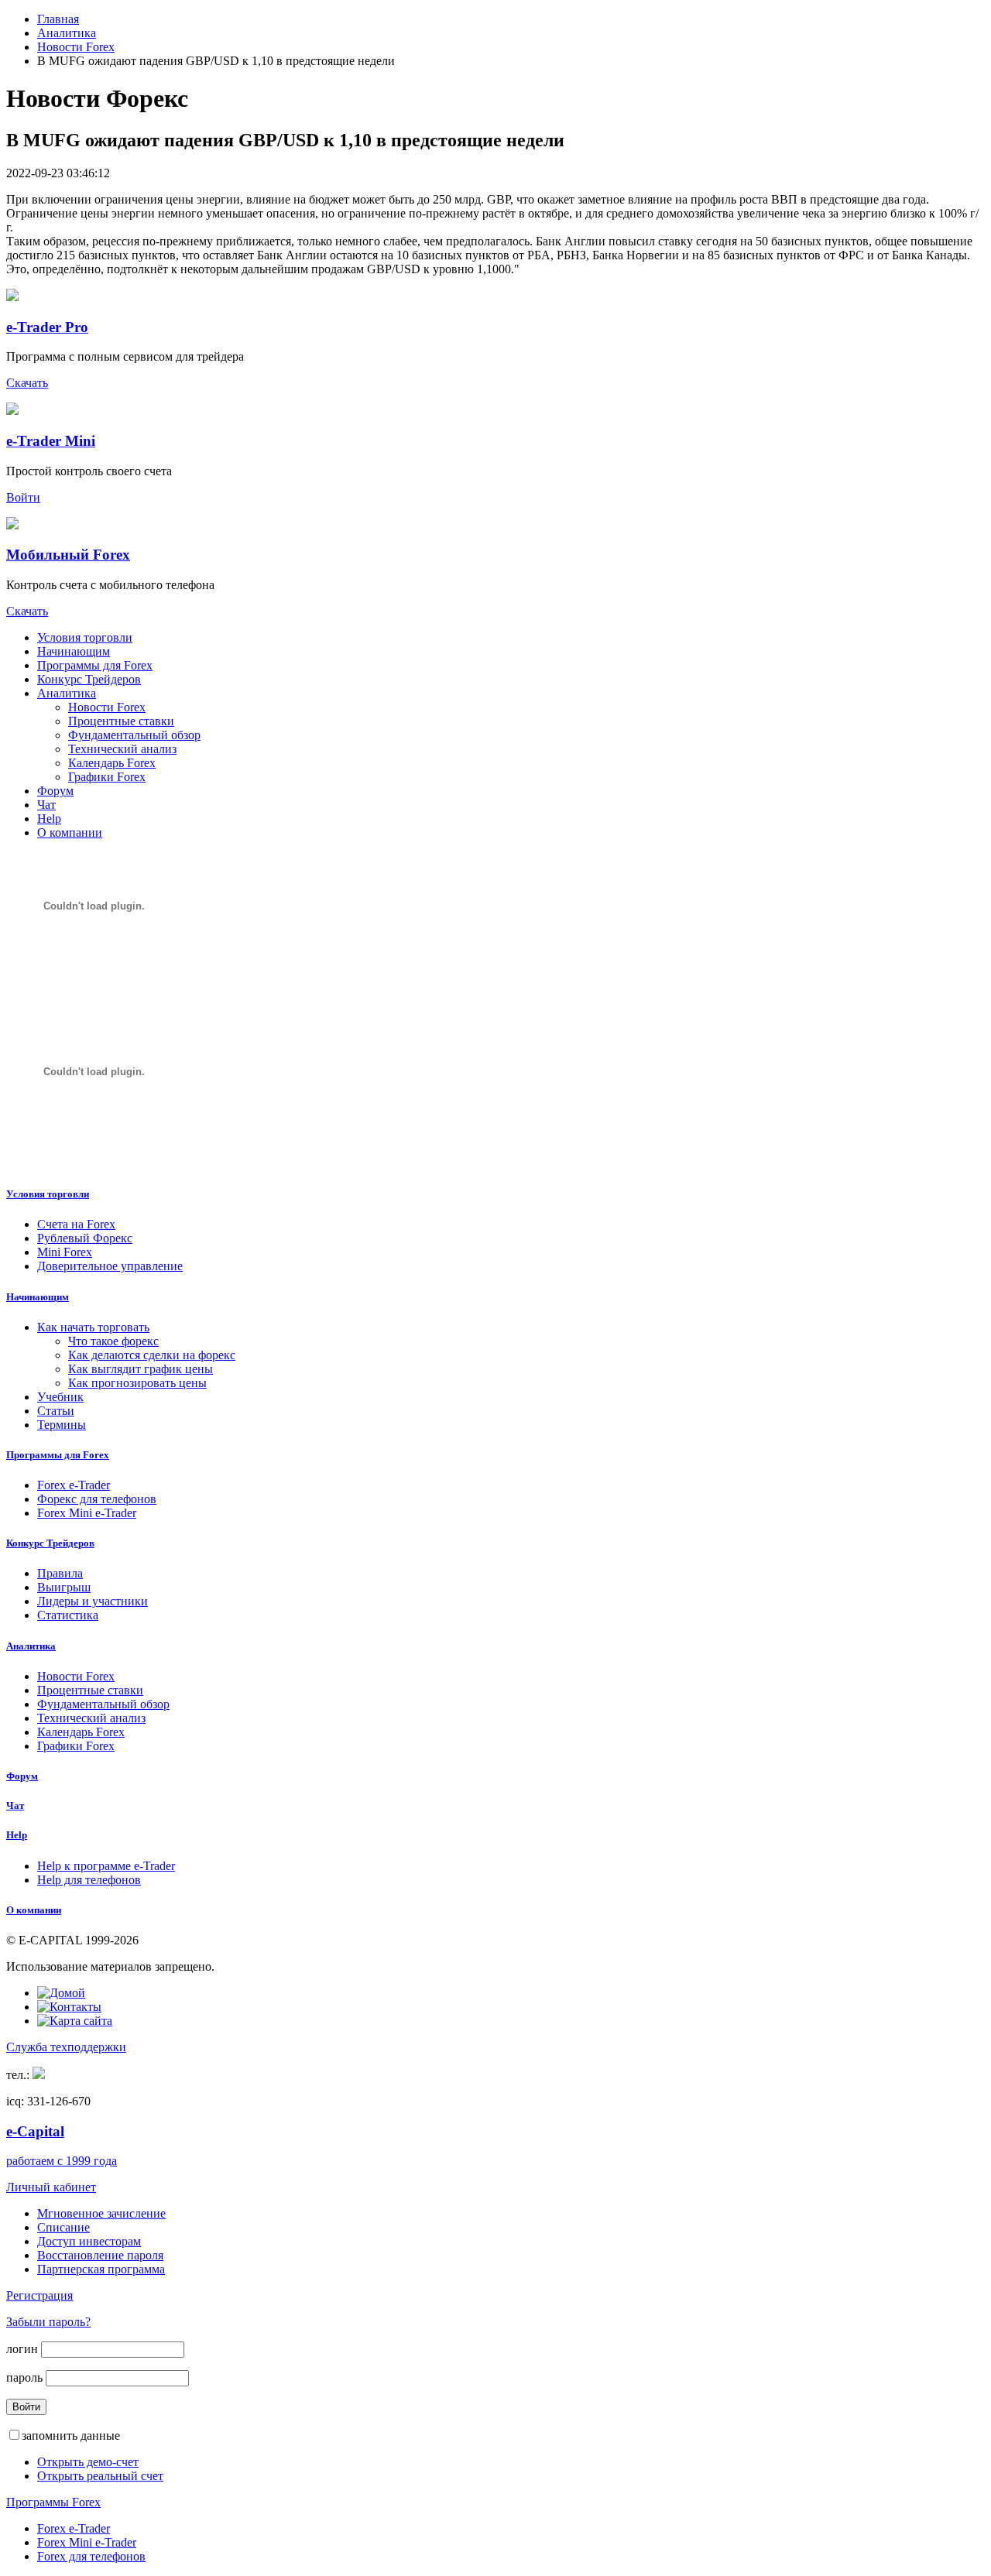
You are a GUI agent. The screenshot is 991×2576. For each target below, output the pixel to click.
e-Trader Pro (47, 327)
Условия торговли (85, 637)
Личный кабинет (51, 2187)
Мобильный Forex (68, 555)
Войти (23, 497)
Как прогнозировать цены (137, 1383)
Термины (62, 1425)
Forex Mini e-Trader (87, 1513)
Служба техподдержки (66, 2047)
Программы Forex (53, 2502)
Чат (46, 805)
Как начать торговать (93, 1327)
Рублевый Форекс (85, 1238)
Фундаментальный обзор (134, 735)
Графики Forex (107, 777)
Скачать (27, 383)
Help (49, 819)
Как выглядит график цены (141, 1369)
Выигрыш (64, 1587)
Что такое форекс (113, 1341)
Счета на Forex (76, 1224)
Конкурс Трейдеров (89, 679)
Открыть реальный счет (100, 2476)
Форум (55, 791)
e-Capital (35, 2131)
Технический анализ (122, 749)
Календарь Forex (112, 763)
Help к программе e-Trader (106, 1866)
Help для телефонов (89, 1880)
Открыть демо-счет (88, 2462)
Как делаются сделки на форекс (152, 1355)
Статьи (56, 1411)
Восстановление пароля (100, 2255)
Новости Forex (76, 47)
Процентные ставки (121, 721)
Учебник (60, 1397)
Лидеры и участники (93, 1601)
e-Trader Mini (51, 441)
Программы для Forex (95, 665)
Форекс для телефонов (97, 1499)
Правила (60, 1573)
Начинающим (74, 651)
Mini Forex (65, 1252)
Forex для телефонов (91, 2556)
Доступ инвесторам (89, 2241)
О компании (70, 832)
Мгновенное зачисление (101, 2213)
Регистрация (39, 2295)
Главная (58, 19)
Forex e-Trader (74, 1485)
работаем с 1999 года (62, 2161)
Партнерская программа (101, 2269)
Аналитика (67, 33)
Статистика (68, 1615)
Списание (63, 2227)
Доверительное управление (110, 1266)
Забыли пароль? (48, 2322)
